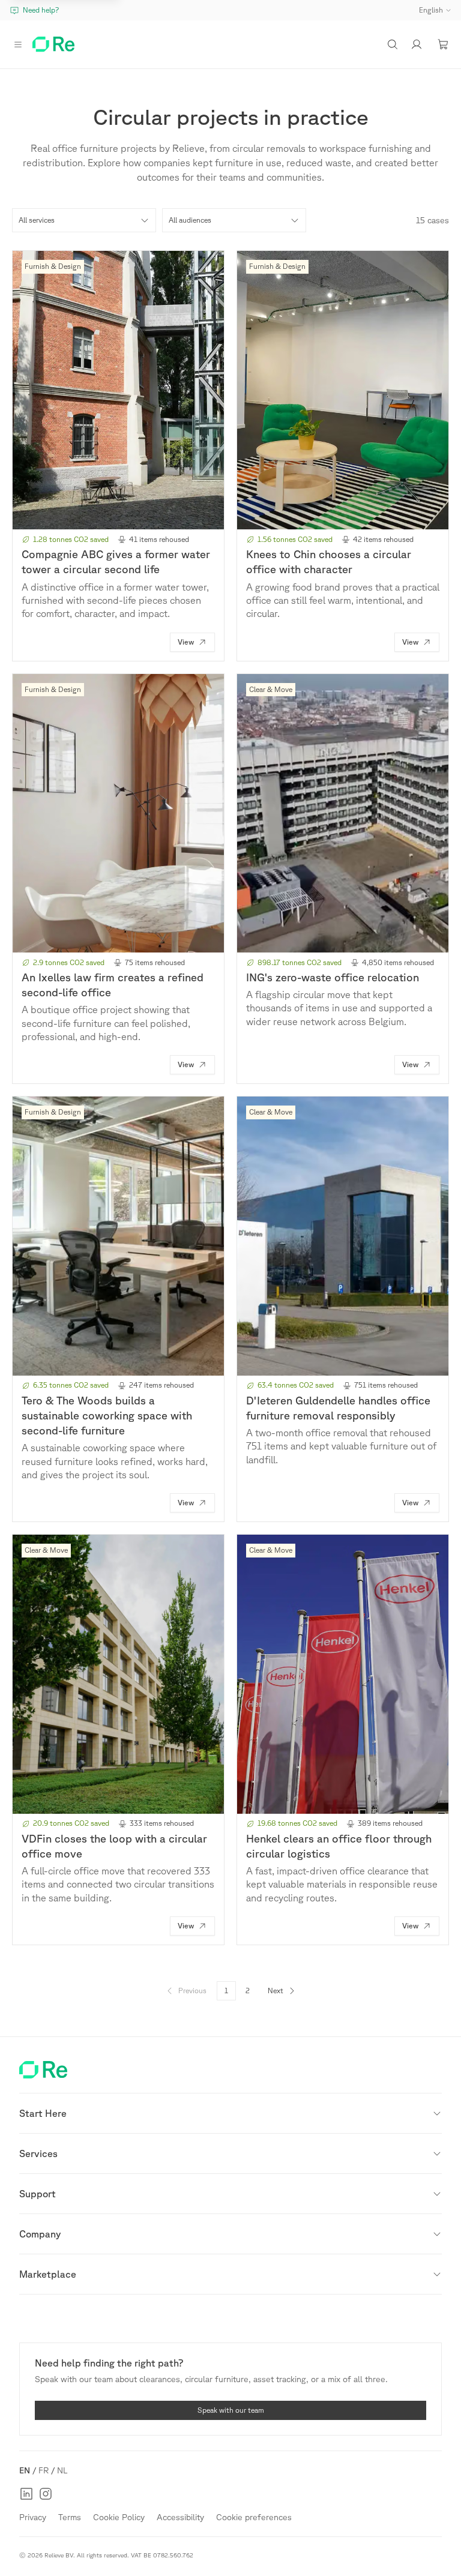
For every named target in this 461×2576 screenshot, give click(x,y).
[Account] (417, 44)
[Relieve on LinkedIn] (26, 2494)
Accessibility (180, 2517)
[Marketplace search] (393, 44)
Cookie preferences (254, 2517)
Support (38, 2194)
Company (40, 2234)
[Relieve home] (53, 44)
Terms (70, 2517)
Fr (44, 2470)
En (25, 2470)
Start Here (43, 2113)
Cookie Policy (119, 2517)
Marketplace (48, 2274)
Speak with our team (231, 2410)
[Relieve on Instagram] (46, 2494)
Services (38, 2153)
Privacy (33, 2517)
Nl (62, 2470)
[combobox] (84, 220)
